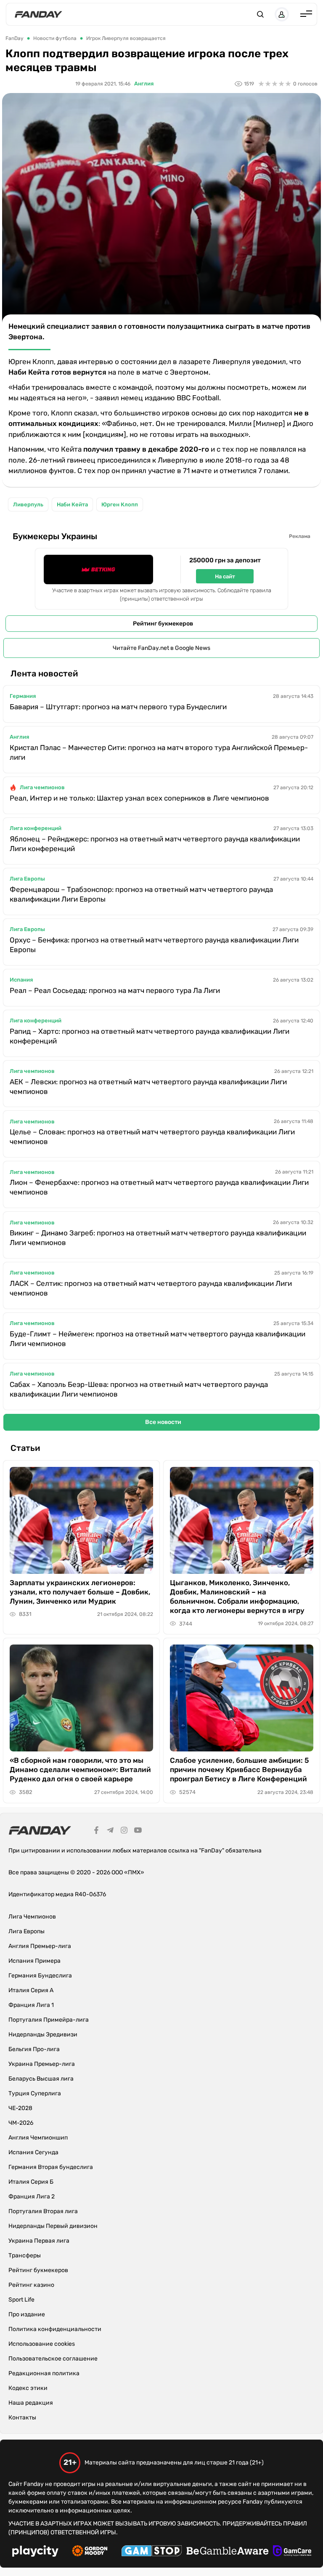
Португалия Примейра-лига (49, 2020)
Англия (144, 84)
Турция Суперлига (35, 2093)
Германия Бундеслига (40, 1976)
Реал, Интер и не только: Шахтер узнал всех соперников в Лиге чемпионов (139, 798)
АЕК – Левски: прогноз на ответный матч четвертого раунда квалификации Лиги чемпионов (148, 1087)
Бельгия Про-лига (34, 2049)
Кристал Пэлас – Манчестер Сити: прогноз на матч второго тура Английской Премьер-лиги (159, 752)
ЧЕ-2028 (20, 2108)
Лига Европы (27, 879)
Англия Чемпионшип (38, 2138)
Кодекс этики (28, 2388)
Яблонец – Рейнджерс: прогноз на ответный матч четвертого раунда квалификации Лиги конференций (155, 844)
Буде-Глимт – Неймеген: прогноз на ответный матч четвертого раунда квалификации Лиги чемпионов (158, 1339)
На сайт (225, 576)
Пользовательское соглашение (53, 2359)
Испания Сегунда (33, 2152)
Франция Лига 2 (32, 2197)
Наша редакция (31, 2403)
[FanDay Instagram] (124, 1831)
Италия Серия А (31, 1990)
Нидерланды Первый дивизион (53, 2226)
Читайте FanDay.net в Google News (161, 648)
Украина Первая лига (39, 2241)
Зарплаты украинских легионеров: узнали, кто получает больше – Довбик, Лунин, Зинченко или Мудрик (80, 1592)
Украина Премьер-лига (42, 2064)
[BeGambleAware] (228, 2552)
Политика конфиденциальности (55, 2329)
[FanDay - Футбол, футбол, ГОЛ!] (38, 14)
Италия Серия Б (31, 2182)
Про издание (27, 2314)
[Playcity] (35, 2552)
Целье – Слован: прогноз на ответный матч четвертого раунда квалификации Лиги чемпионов (152, 1137)
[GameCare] (292, 2552)
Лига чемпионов (42, 787)
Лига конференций (36, 828)
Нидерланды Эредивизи (43, 2034)
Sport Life (21, 2300)
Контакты (22, 2418)
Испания (21, 980)
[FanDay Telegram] (110, 1831)
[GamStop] (152, 2552)
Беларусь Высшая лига (41, 2079)
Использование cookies (42, 2344)
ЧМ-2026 (21, 2123)
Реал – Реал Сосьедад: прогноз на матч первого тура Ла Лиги (115, 990)
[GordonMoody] (90, 2552)
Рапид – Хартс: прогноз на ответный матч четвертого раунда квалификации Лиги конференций (150, 1036)
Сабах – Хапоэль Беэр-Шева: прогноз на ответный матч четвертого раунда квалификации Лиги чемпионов (139, 1389)
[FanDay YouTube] (138, 1831)
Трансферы (25, 2255)
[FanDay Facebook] (96, 1831)
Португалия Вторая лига (43, 2211)
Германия (23, 696)
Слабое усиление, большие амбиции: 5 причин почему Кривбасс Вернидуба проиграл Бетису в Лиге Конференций (240, 1770)
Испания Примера (34, 1961)
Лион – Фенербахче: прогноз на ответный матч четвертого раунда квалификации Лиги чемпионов (159, 1187)
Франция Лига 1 (31, 2005)
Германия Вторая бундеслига (51, 2167)
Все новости (163, 1422)
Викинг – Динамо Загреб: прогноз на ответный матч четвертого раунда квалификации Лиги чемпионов (158, 1238)
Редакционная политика (44, 2373)
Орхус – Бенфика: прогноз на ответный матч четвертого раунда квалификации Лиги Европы (154, 945)
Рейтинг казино (31, 2285)
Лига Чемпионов (32, 1917)
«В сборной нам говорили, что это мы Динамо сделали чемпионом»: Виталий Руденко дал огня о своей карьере (80, 1770)
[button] (260, 14)
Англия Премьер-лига (40, 1946)
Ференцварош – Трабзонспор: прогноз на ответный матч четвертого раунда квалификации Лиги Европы (141, 894)
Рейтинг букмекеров (163, 624)
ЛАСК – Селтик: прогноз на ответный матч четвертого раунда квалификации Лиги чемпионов (151, 1288)
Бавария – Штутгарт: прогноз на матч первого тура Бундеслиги (118, 707)
